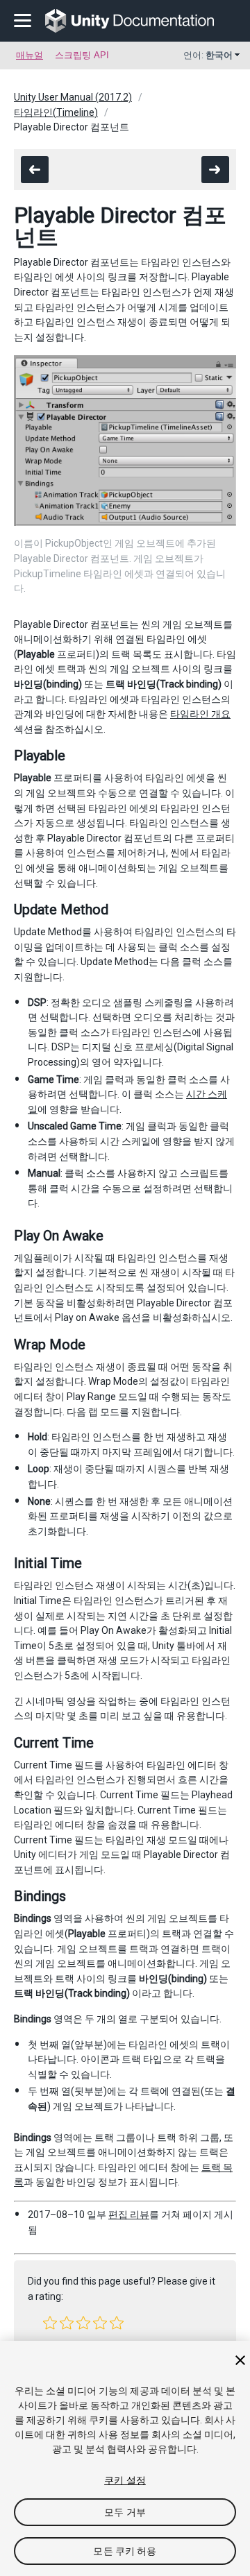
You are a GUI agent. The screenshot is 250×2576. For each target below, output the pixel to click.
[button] (50, 2323)
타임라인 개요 (200, 714)
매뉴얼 (30, 55)
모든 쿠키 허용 (125, 2551)
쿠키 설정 (125, 2480)
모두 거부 (125, 2512)
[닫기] (240, 2360)
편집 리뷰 (129, 2215)
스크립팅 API (82, 55)
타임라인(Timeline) (56, 112)
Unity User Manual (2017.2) (73, 97)
